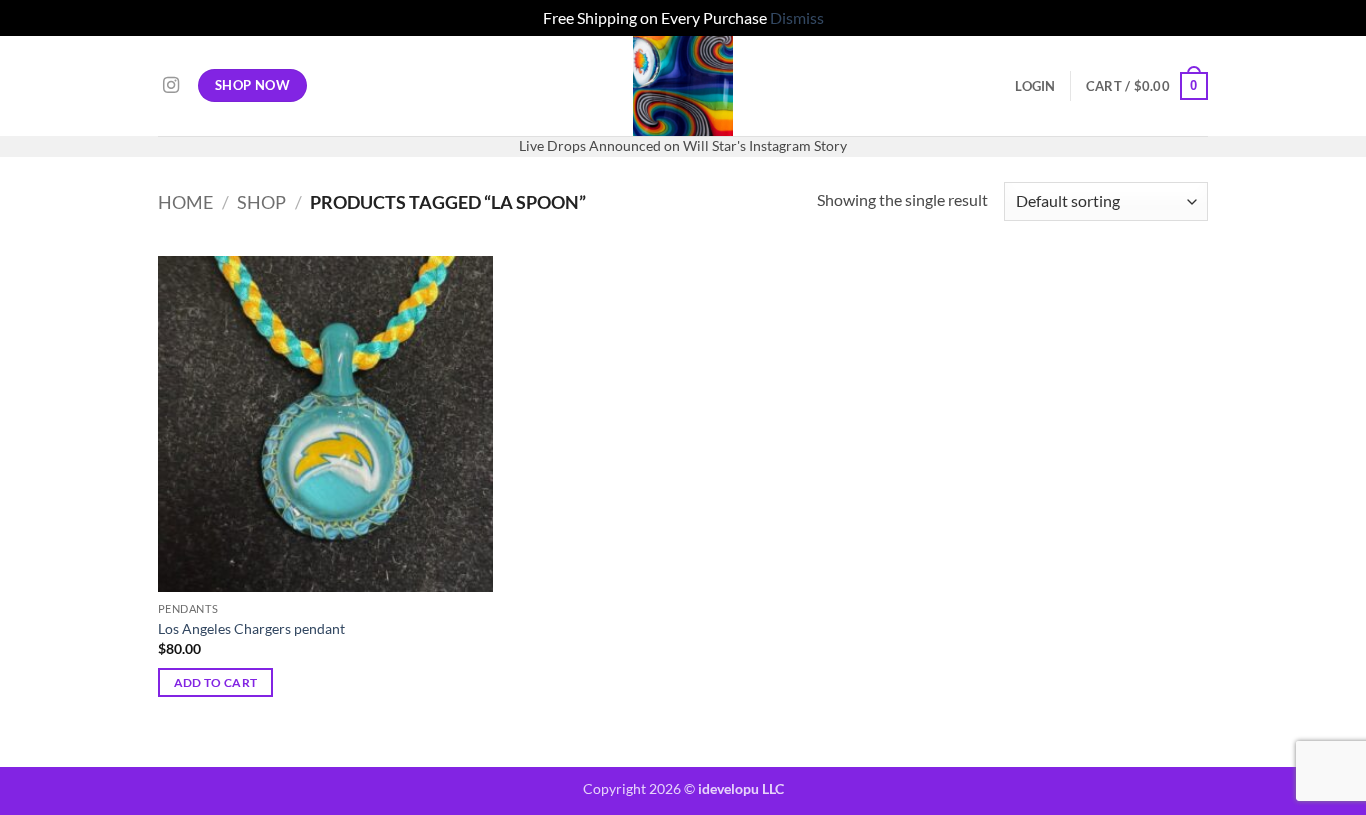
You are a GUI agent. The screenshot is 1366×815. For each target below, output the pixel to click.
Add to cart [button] (216, 682)
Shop (261, 202)
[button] (1035, 86)
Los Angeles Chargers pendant (251, 628)
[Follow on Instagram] (171, 86)
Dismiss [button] (797, 17)
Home (185, 202)
